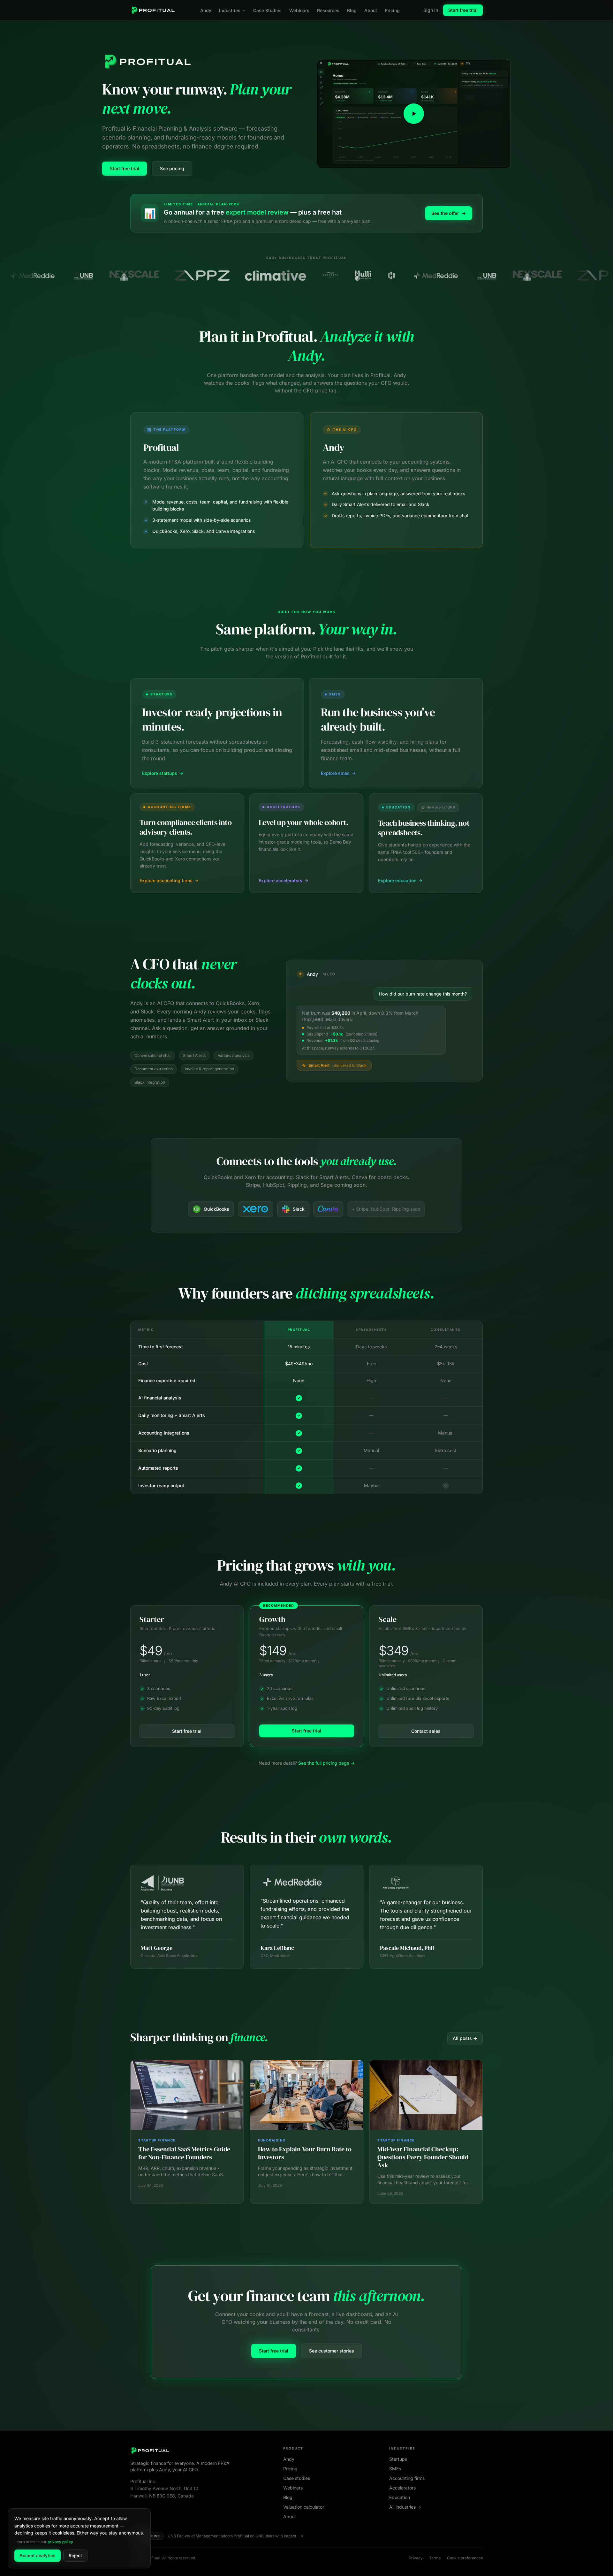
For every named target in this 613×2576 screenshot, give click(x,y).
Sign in (431, 10)
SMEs (395, 2469)
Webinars (299, 10)
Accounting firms (407, 2478)
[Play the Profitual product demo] (414, 114)
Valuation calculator (304, 2507)
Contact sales (426, 1731)
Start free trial (463, 10)
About (371, 10)
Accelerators (402, 2488)
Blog (352, 10)
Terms (435, 2558)
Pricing (392, 10)
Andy (206, 10)
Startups (398, 2459)
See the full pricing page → (326, 1763)
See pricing (172, 168)
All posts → (465, 2038)
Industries (230, 10)
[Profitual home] (153, 10)
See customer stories (332, 2351)
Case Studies (267, 10)
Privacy (416, 2558)
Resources (328, 10)
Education (400, 2497)
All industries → (405, 2507)
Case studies (297, 2478)
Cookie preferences (465, 2558)
